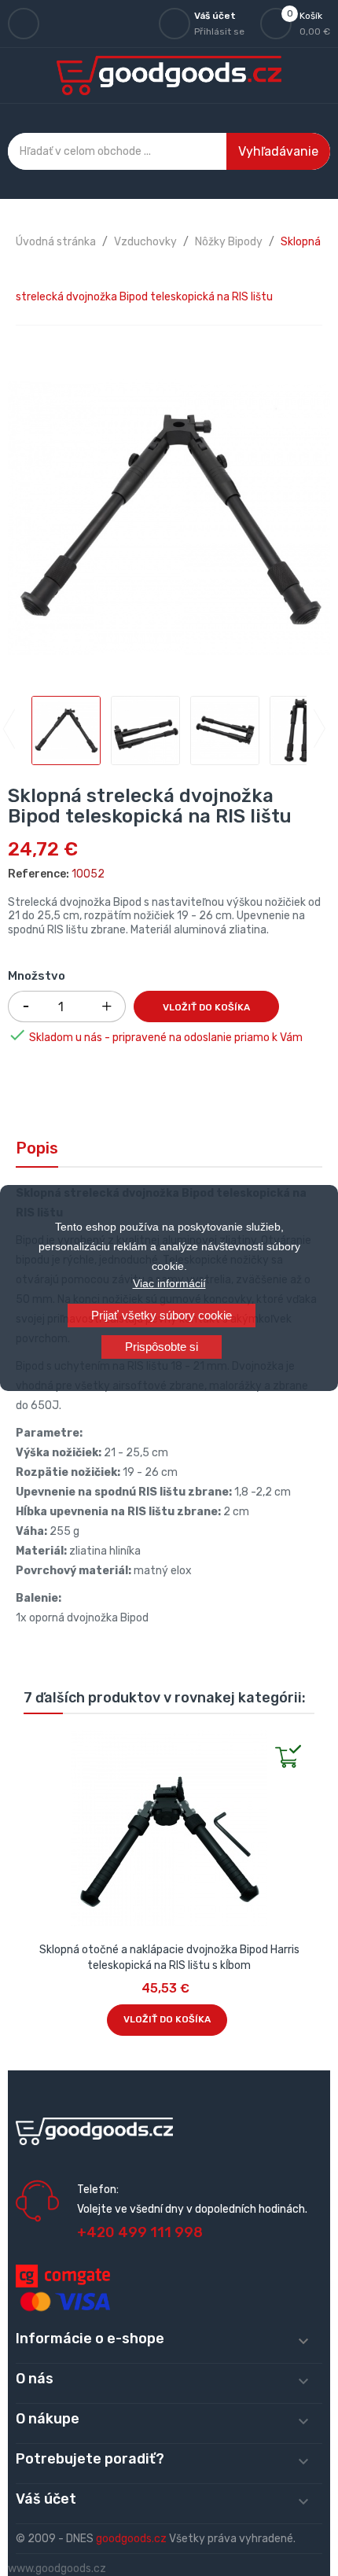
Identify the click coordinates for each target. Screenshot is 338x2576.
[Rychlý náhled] (36, 1742)
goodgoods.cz (131, 2539)
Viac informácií (169, 1283)
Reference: (39, 874)
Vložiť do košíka (206, 1007)
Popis (37, 1148)
